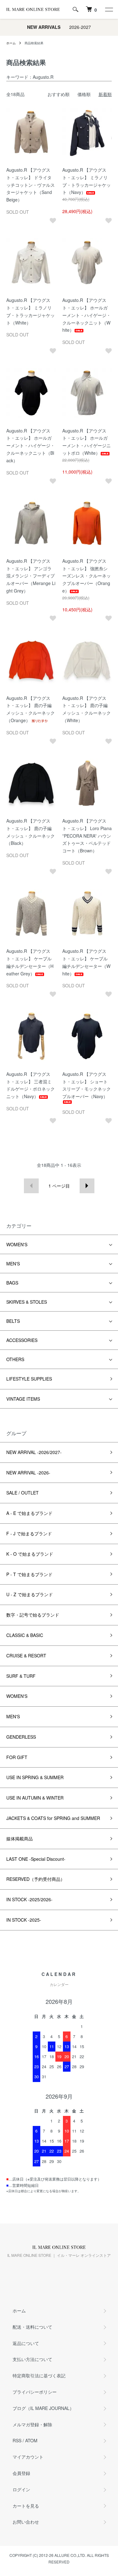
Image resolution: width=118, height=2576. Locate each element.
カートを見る (26, 2506)
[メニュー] (109, 9)
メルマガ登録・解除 (32, 2424)
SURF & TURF (21, 1676)
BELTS (13, 1321)
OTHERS (15, 1359)
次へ (87, 1186)
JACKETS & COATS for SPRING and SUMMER (53, 1818)
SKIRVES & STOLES (27, 1302)
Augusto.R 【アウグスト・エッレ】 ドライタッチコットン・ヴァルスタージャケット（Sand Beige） (31, 185)
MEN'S (13, 1264)
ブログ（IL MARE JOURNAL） (43, 2408)
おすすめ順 (59, 94)
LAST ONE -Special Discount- (36, 1859)
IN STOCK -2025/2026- (29, 1899)
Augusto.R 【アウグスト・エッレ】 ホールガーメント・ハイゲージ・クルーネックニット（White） (87, 315)
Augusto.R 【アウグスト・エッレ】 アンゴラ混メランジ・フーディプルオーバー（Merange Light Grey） (31, 576)
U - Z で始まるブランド (30, 1594)
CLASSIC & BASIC (25, 1635)
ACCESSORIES (22, 1340)
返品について (26, 2343)
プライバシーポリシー (35, 2392)
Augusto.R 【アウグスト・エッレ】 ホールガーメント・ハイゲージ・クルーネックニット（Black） (31, 445)
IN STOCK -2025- (24, 1920)
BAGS (12, 1283)
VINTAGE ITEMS (23, 1399)
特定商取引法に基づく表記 (39, 2375)
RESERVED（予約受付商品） (36, 1879)
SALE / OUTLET (22, 1493)
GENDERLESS (21, 1737)
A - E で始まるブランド (29, 1513)
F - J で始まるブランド (29, 1533)
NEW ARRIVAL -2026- (28, 1473)
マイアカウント (28, 2457)
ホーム (11, 43)
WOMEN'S (17, 1244)
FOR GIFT (17, 1757)
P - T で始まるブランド (29, 1574)
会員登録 (21, 2473)
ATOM (31, 2440)
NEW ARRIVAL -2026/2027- (34, 1452)
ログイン (21, 2489)
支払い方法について (32, 2359)
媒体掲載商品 (20, 1838)
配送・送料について (32, 2327)
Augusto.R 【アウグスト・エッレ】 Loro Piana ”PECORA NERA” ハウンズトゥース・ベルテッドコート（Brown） (87, 836)
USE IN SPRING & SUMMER (35, 1777)
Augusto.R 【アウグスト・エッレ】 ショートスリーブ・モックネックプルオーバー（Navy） (87, 1085)
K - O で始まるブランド (30, 1554)
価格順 (84, 94)
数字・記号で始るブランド (33, 1615)
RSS (17, 2440)
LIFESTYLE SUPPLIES (29, 1379)
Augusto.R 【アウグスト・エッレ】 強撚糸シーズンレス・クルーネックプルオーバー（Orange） (87, 576)
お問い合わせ (26, 2522)
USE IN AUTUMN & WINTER (35, 1798)
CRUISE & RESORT (26, 1656)
